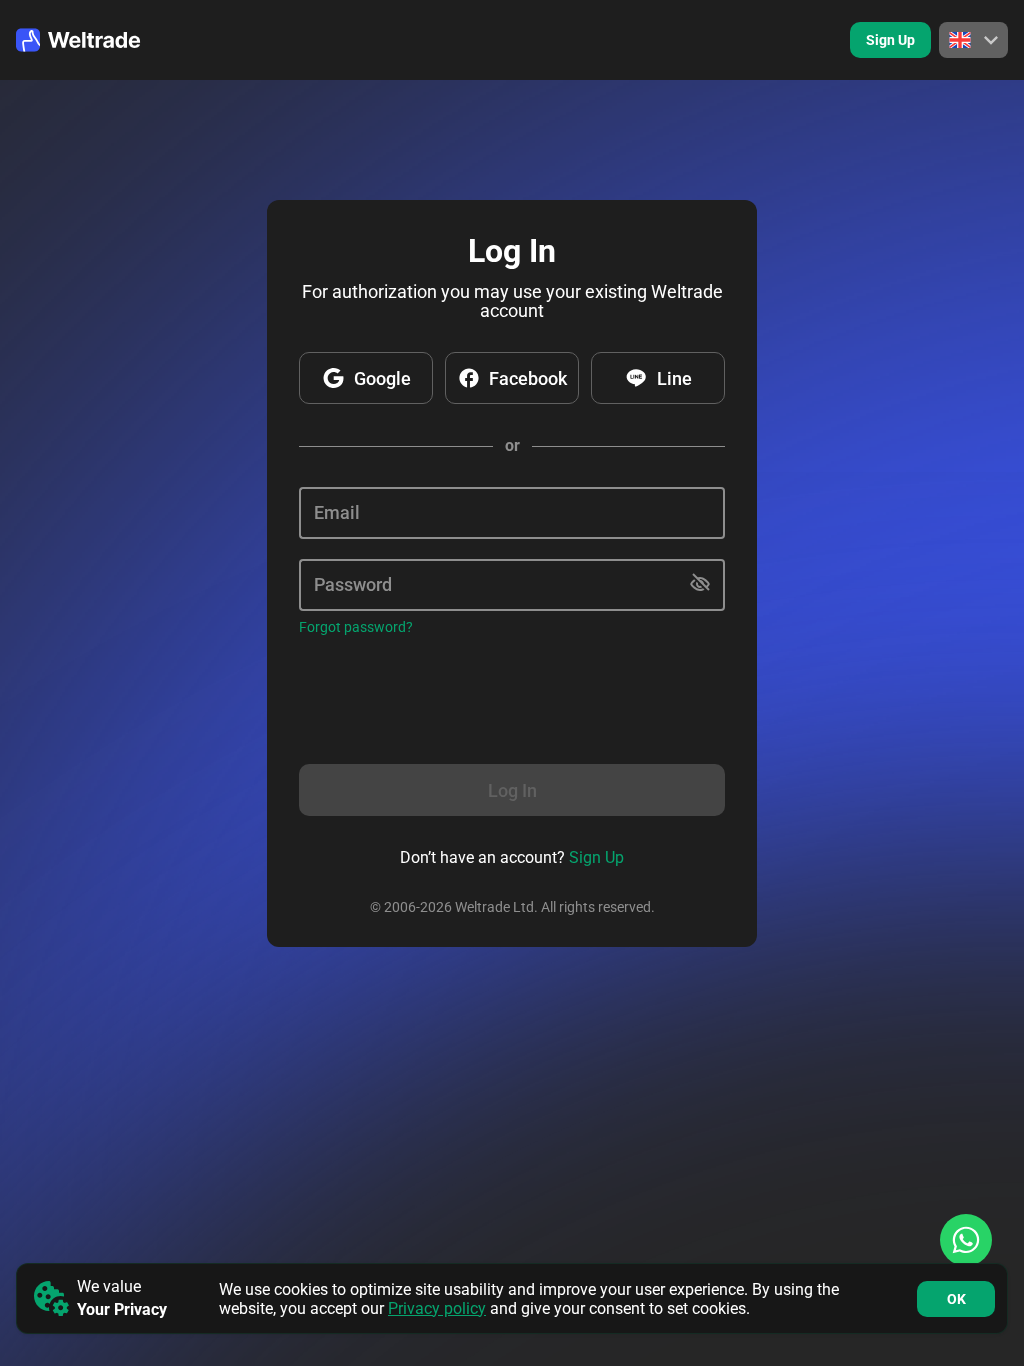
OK (956, 1299)
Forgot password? (356, 627)
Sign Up (890, 40)
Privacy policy (437, 1308)
